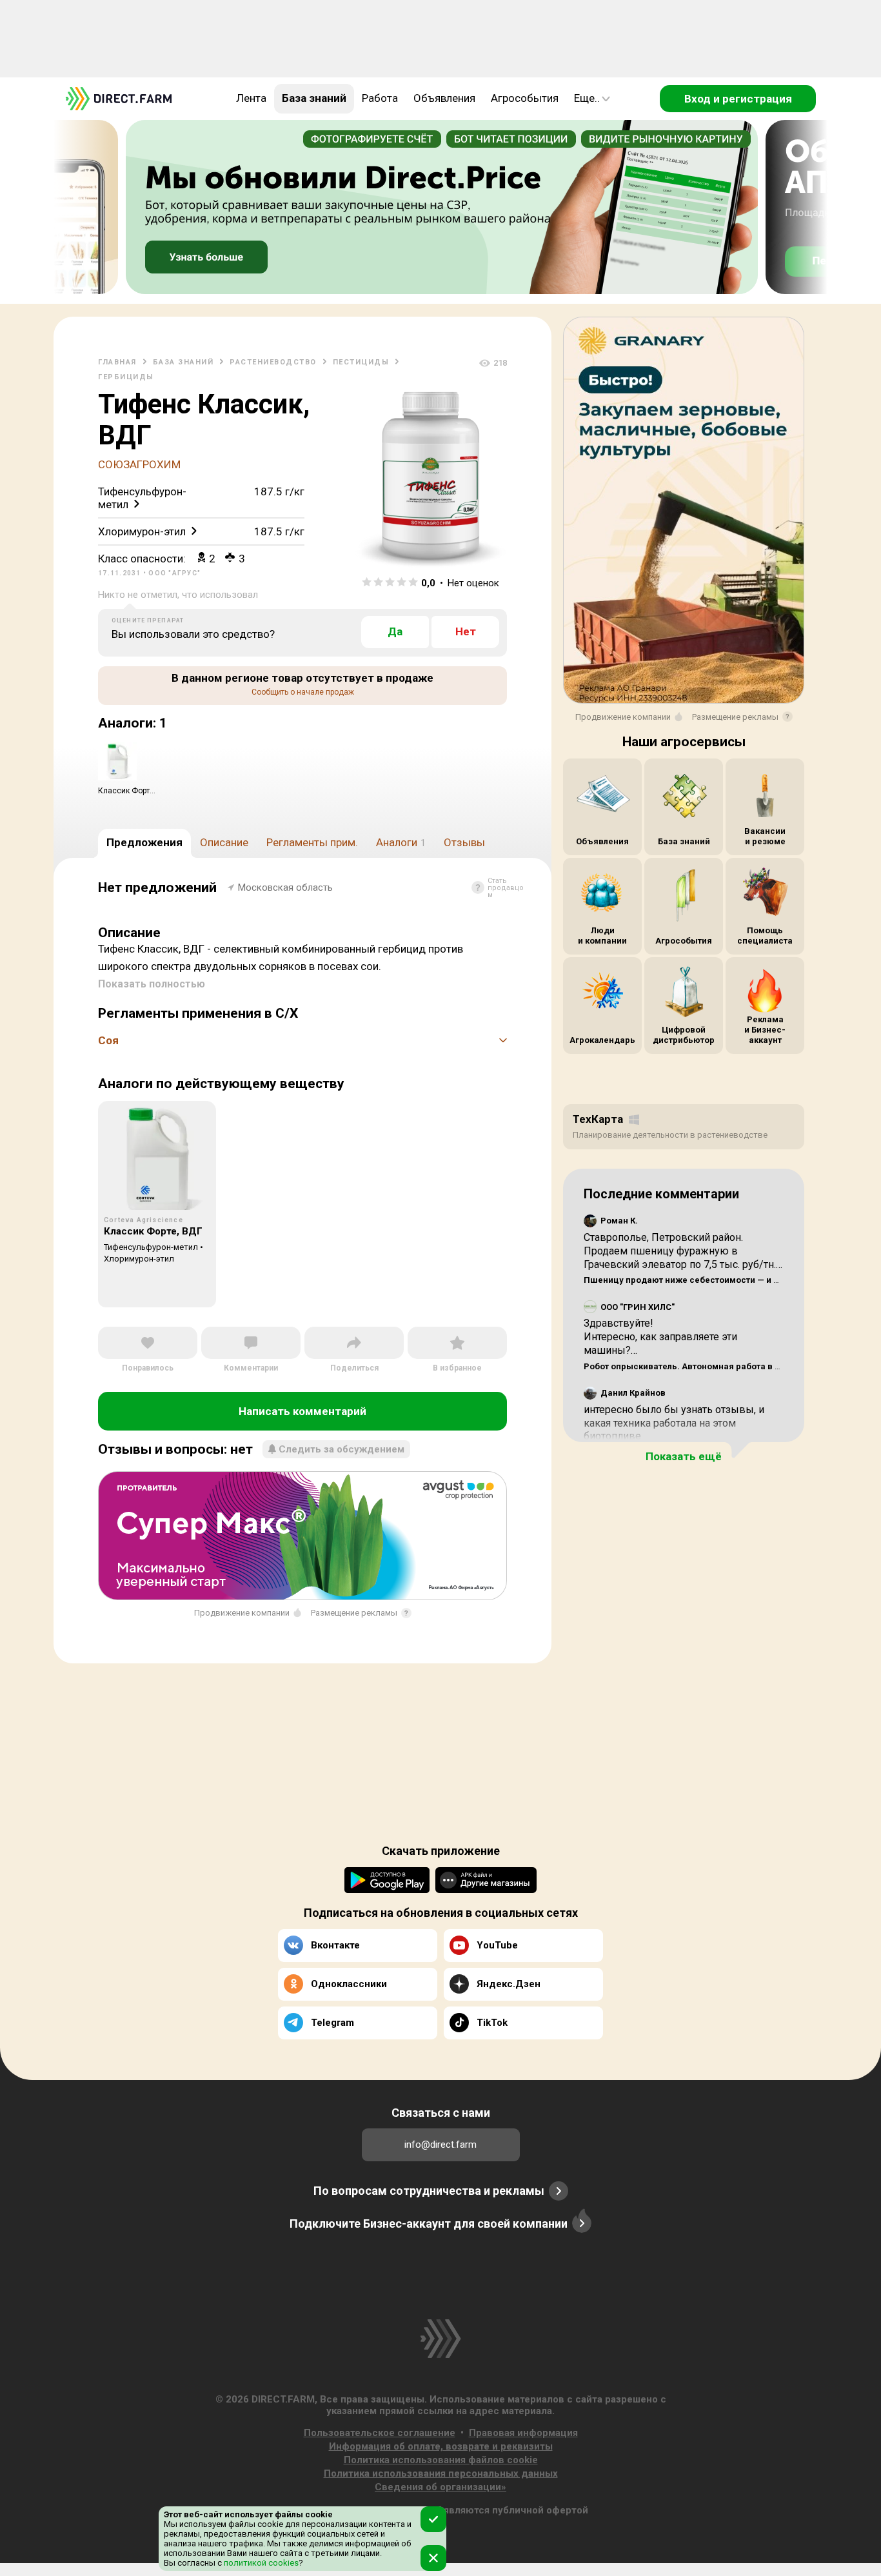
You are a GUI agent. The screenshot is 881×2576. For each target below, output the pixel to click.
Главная (117, 362)
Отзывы (464, 842)
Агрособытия (525, 98)
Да (395, 631)
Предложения (144, 842)
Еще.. (587, 98)
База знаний (314, 98)
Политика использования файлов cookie (441, 2460)
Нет (466, 631)
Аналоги (401, 842)
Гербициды (126, 377)
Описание (224, 842)
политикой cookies (260, 2563)
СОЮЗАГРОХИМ (139, 464)
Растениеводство (273, 362)
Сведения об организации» (440, 2487)
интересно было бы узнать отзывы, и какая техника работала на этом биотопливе (674, 1423)
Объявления (444, 98)
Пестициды (361, 362)
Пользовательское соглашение (380, 2433)
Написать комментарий (302, 1411)
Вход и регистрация (738, 99)
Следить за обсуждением (342, 1449)
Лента (251, 98)
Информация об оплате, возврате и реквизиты (441, 2446)
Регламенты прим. (312, 842)
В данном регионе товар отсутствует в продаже (302, 684)
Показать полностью (152, 984)
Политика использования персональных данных (441, 2473)
